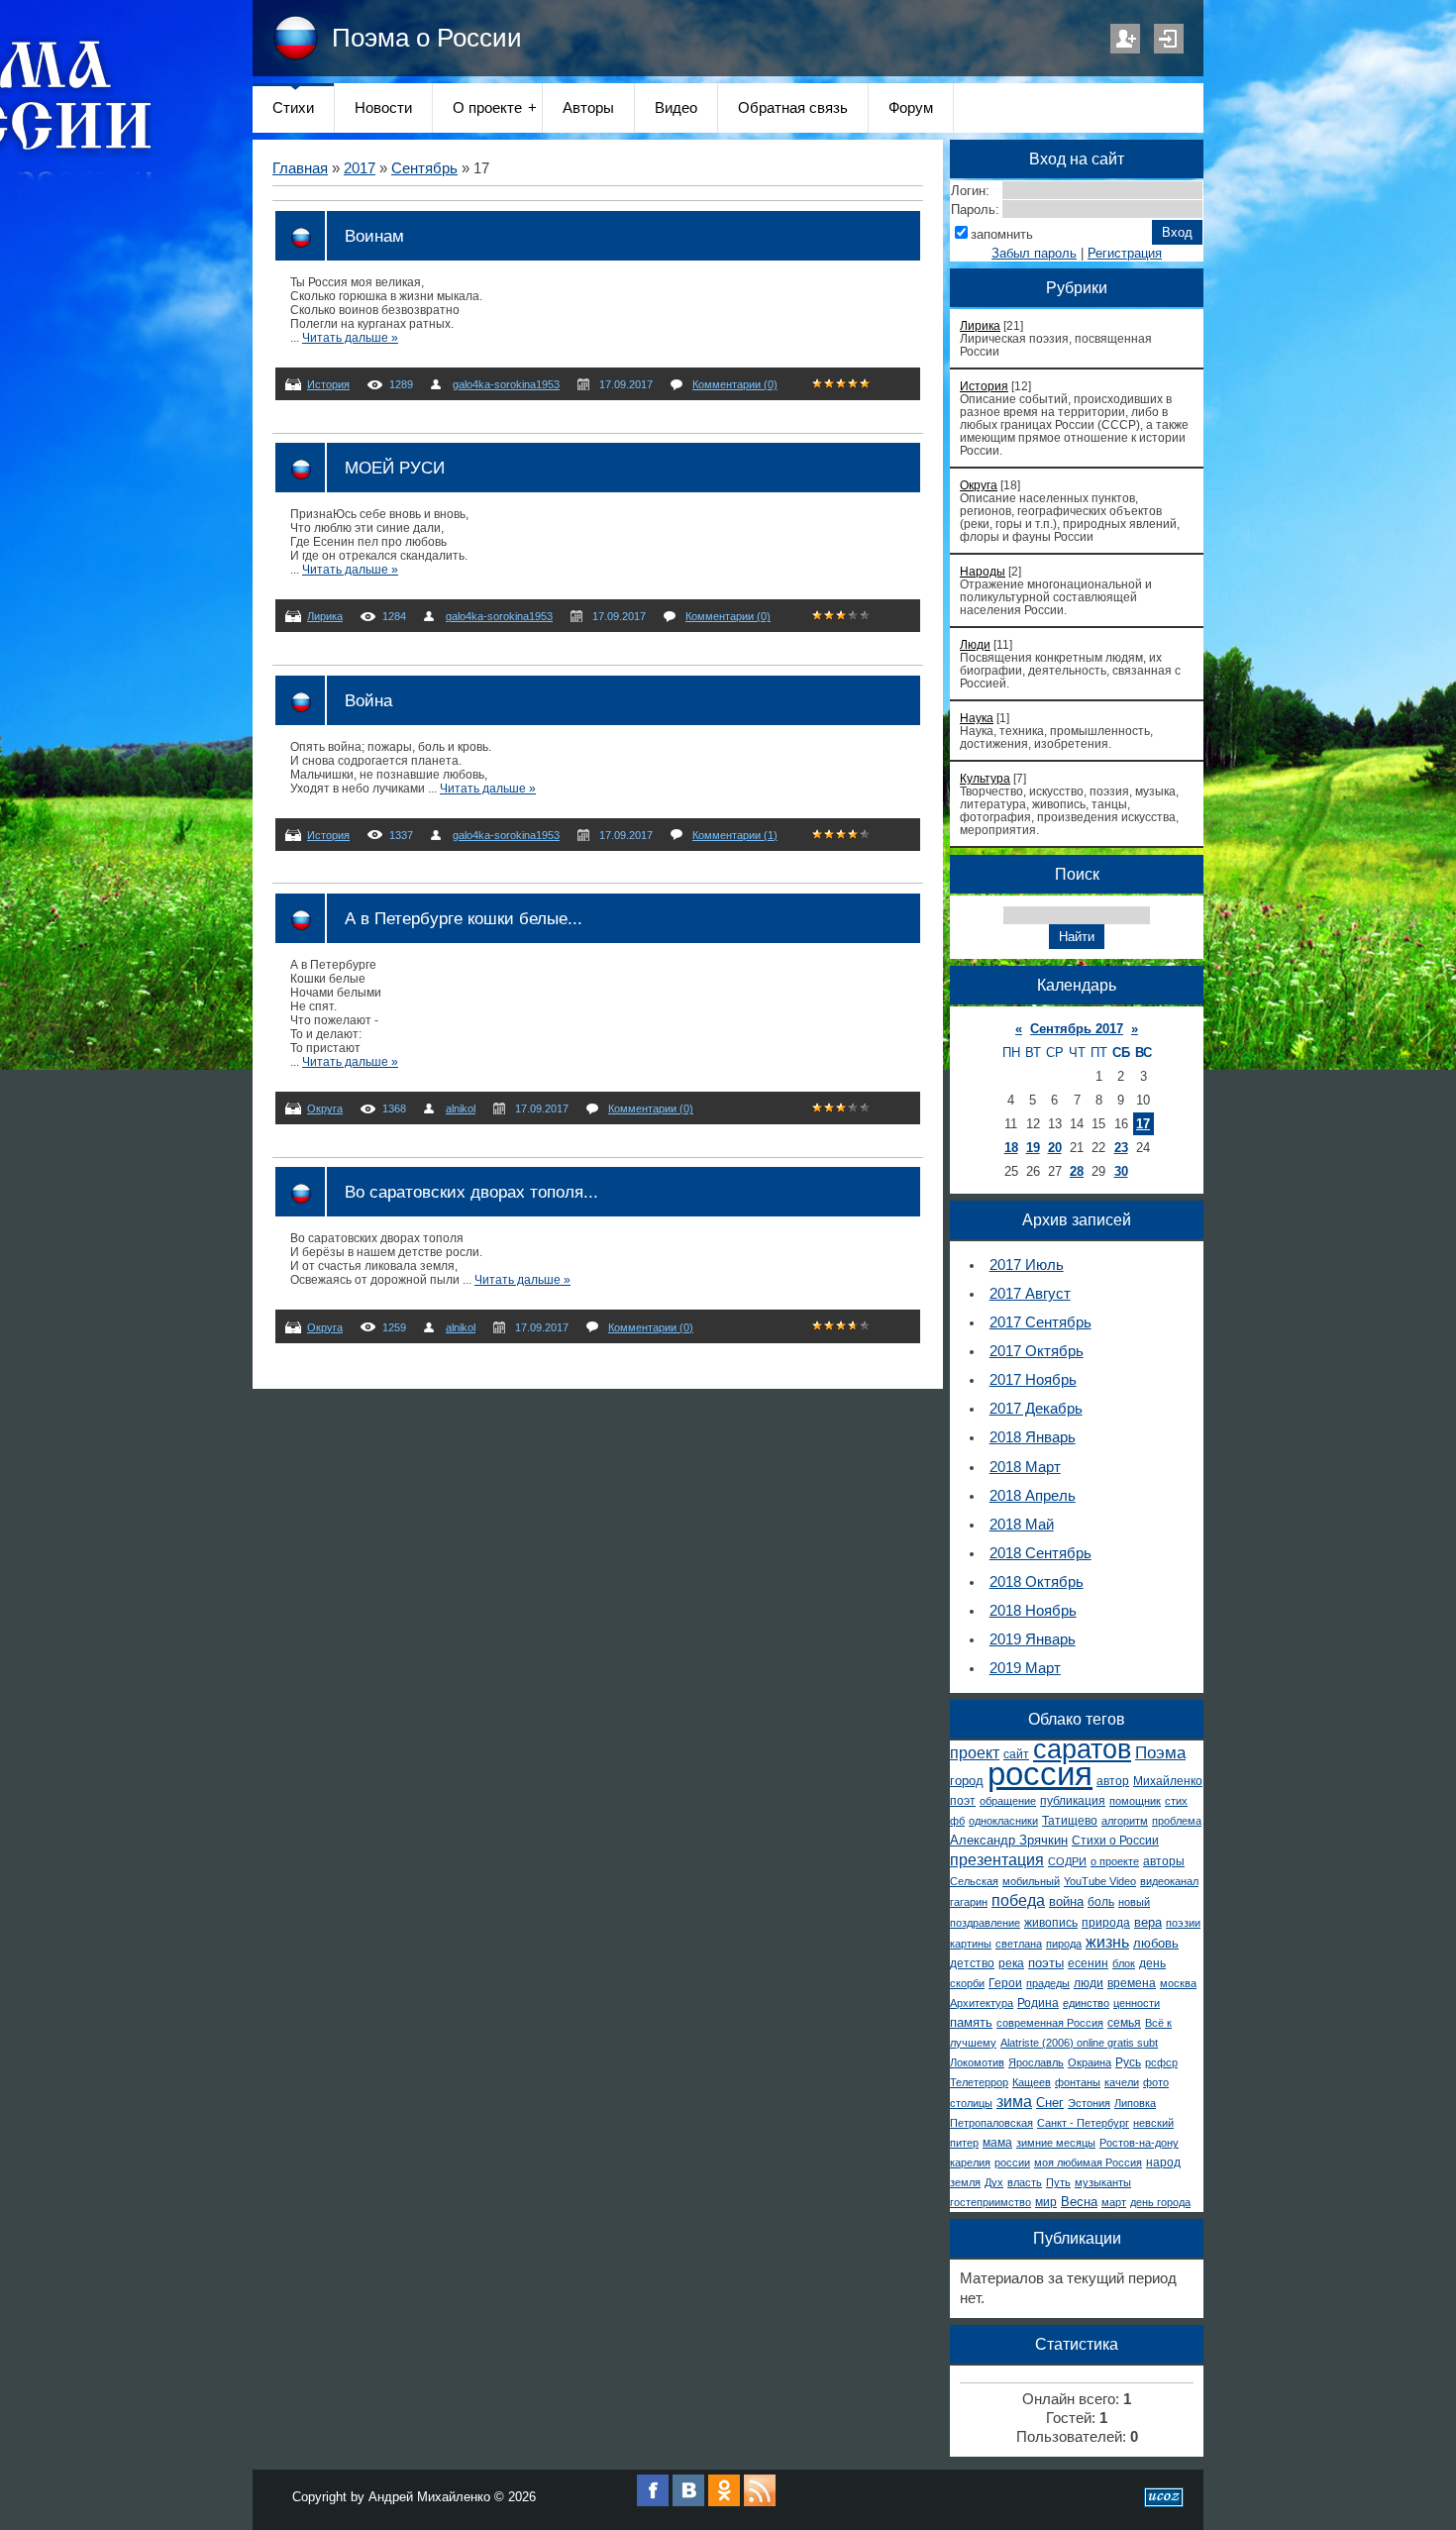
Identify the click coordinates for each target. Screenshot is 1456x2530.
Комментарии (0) (735, 384)
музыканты (1103, 2182)
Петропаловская (991, 2123)
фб (957, 1821)
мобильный (1031, 1881)
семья (1124, 2023)
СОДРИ (1067, 1861)
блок (1124, 1963)
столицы (971, 2103)
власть (1025, 2182)
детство (972, 1963)
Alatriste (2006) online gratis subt (1079, 2043)
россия (1040, 1774)
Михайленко (1168, 1781)
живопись (1051, 1923)
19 (1033, 1148)
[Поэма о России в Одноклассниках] (724, 2502)
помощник (1135, 1801)
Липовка (1135, 2103)
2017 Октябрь (1037, 1351)
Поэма (1160, 1752)
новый (1134, 1902)
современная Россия (1050, 2023)
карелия (970, 2162)
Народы (983, 571)
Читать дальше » (350, 338)
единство (1086, 2003)
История (328, 384)
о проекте (1115, 1861)
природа (1106, 1923)
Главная (300, 168)
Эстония (1089, 2103)
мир (1046, 2202)
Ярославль (1036, 2062)
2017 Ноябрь (1033, 1380)
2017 (360, 168)
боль (1101, 1902)
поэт (963, 1801)
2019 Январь (1033, 1639)
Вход (1169, 39)
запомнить (1002, 234)
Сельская (974, 1881)
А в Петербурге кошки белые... (464, 918)
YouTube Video (1100, 1881)
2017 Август (1030, 1294)
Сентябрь (424, 168)
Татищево (1070, 1821)
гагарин (969, 1902)
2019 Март (1025, 1668)
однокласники (1003, 1821)
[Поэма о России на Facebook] (653, 2502)
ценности (1137, 2003)
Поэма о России (427, 38)
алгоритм (1125, 1821)
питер (964, 2143)
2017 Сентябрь (1040, 1322)
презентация (997, 1860)
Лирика (325, 616)
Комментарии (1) (735, 835)
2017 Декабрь (1036, 1409)
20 (1055, 1148)
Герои (1005, 1983)
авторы (1164, 1861)
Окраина (1090, 2062)
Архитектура (982, 2003)
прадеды (1048, 1983)
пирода (1064, 1944)
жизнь (1107, 1942)
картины (971, 1944)
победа (1018, 1900)
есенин (1088, 1963)
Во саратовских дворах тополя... (471, 1192)
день (1152, 1963)
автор (1113, 1781)
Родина (1038, 2003)
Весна (1079, 2202)
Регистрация (1125, 39)
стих (1176, 1801)
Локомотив (977, 2062)
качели (1122, 2082)
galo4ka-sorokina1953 (506, 384)
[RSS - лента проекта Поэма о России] (760, 2502)
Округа (325, 1108)
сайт (1016, 1754)
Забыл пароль (1034, 253)
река (1011, 1963)
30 (1121, 1171)
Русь (1128, 2062)
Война (368, 700)
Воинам (374, 236)
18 (1011, 1148)
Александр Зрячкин (1009, 1840)
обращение (1008, 1801)
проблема (1177, 1821)
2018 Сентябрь (1040, 1553)
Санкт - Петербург (1083, 2123)
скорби (967, 1983)
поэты (1046, 1963)
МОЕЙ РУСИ (395, 468)
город (967, 1781)
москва (1178, 1983)
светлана (1019, 1944)
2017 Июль (1027, 1265)
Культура (985, 778)
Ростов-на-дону (1139, 2143)
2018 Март (1025, 1467)
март (1114, 2202)
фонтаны (1078, 2082)
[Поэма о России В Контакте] (688, 2502)
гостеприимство (990, 2202)
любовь (1156, 1943)
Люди (975, 644)
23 (1121, 1148)
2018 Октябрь (1037, 1582)
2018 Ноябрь (1033, 1611)
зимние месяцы (1056, 2143)
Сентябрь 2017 (1077, 1029)
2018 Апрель (1033, 1496)
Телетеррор (979, 2082)
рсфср (1161, 2062)
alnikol (461, 1108)
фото (1156, 2082)
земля (965, 2182)
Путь (1058, 2182)
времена (1132, 1983)
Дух (994, 2182)
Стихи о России (1115, 1841)
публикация (1073, 1801)
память (971, 2022)
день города (1160, 2202)
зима (1014, 2102)
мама (997, 2143)
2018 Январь (1033, 1437)
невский (1153, 2123)
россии (1012, 2162)
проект (975, 1753)
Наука (977, 718)
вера (1148, 1922)
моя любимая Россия (1088, 2162)
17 (1143, 1124)
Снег (1050, 2103)
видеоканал (1169, 1881)
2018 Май (1022, 1525)
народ (1163, 2162)
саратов (1082, 1749)
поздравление (985, 1923)
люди (1089, 1983)
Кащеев (1032, 2082)
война (1066, 1901)
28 (1077, 1171)
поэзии (1183, 1923)
